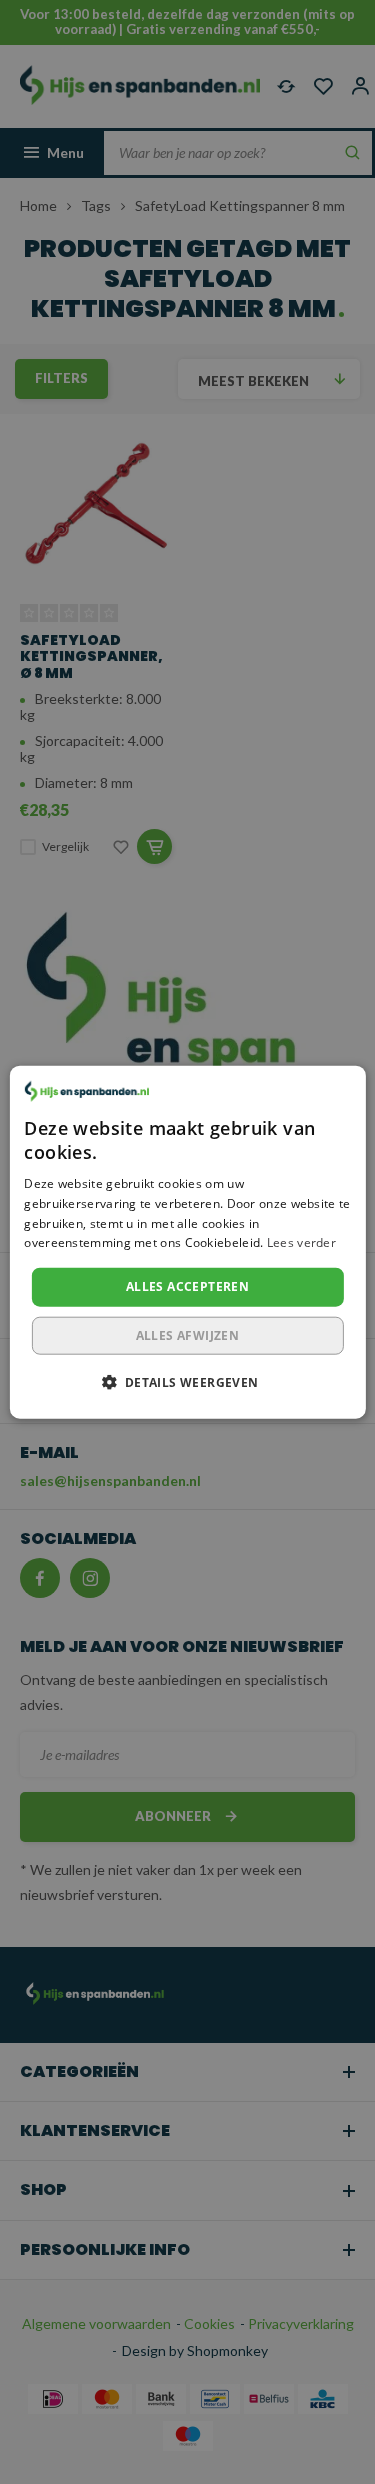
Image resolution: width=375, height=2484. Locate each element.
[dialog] (187, 1242)
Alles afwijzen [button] (188, 1334)
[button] (187, 1381)
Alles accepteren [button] (187, 1286)
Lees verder (301, 1242)
